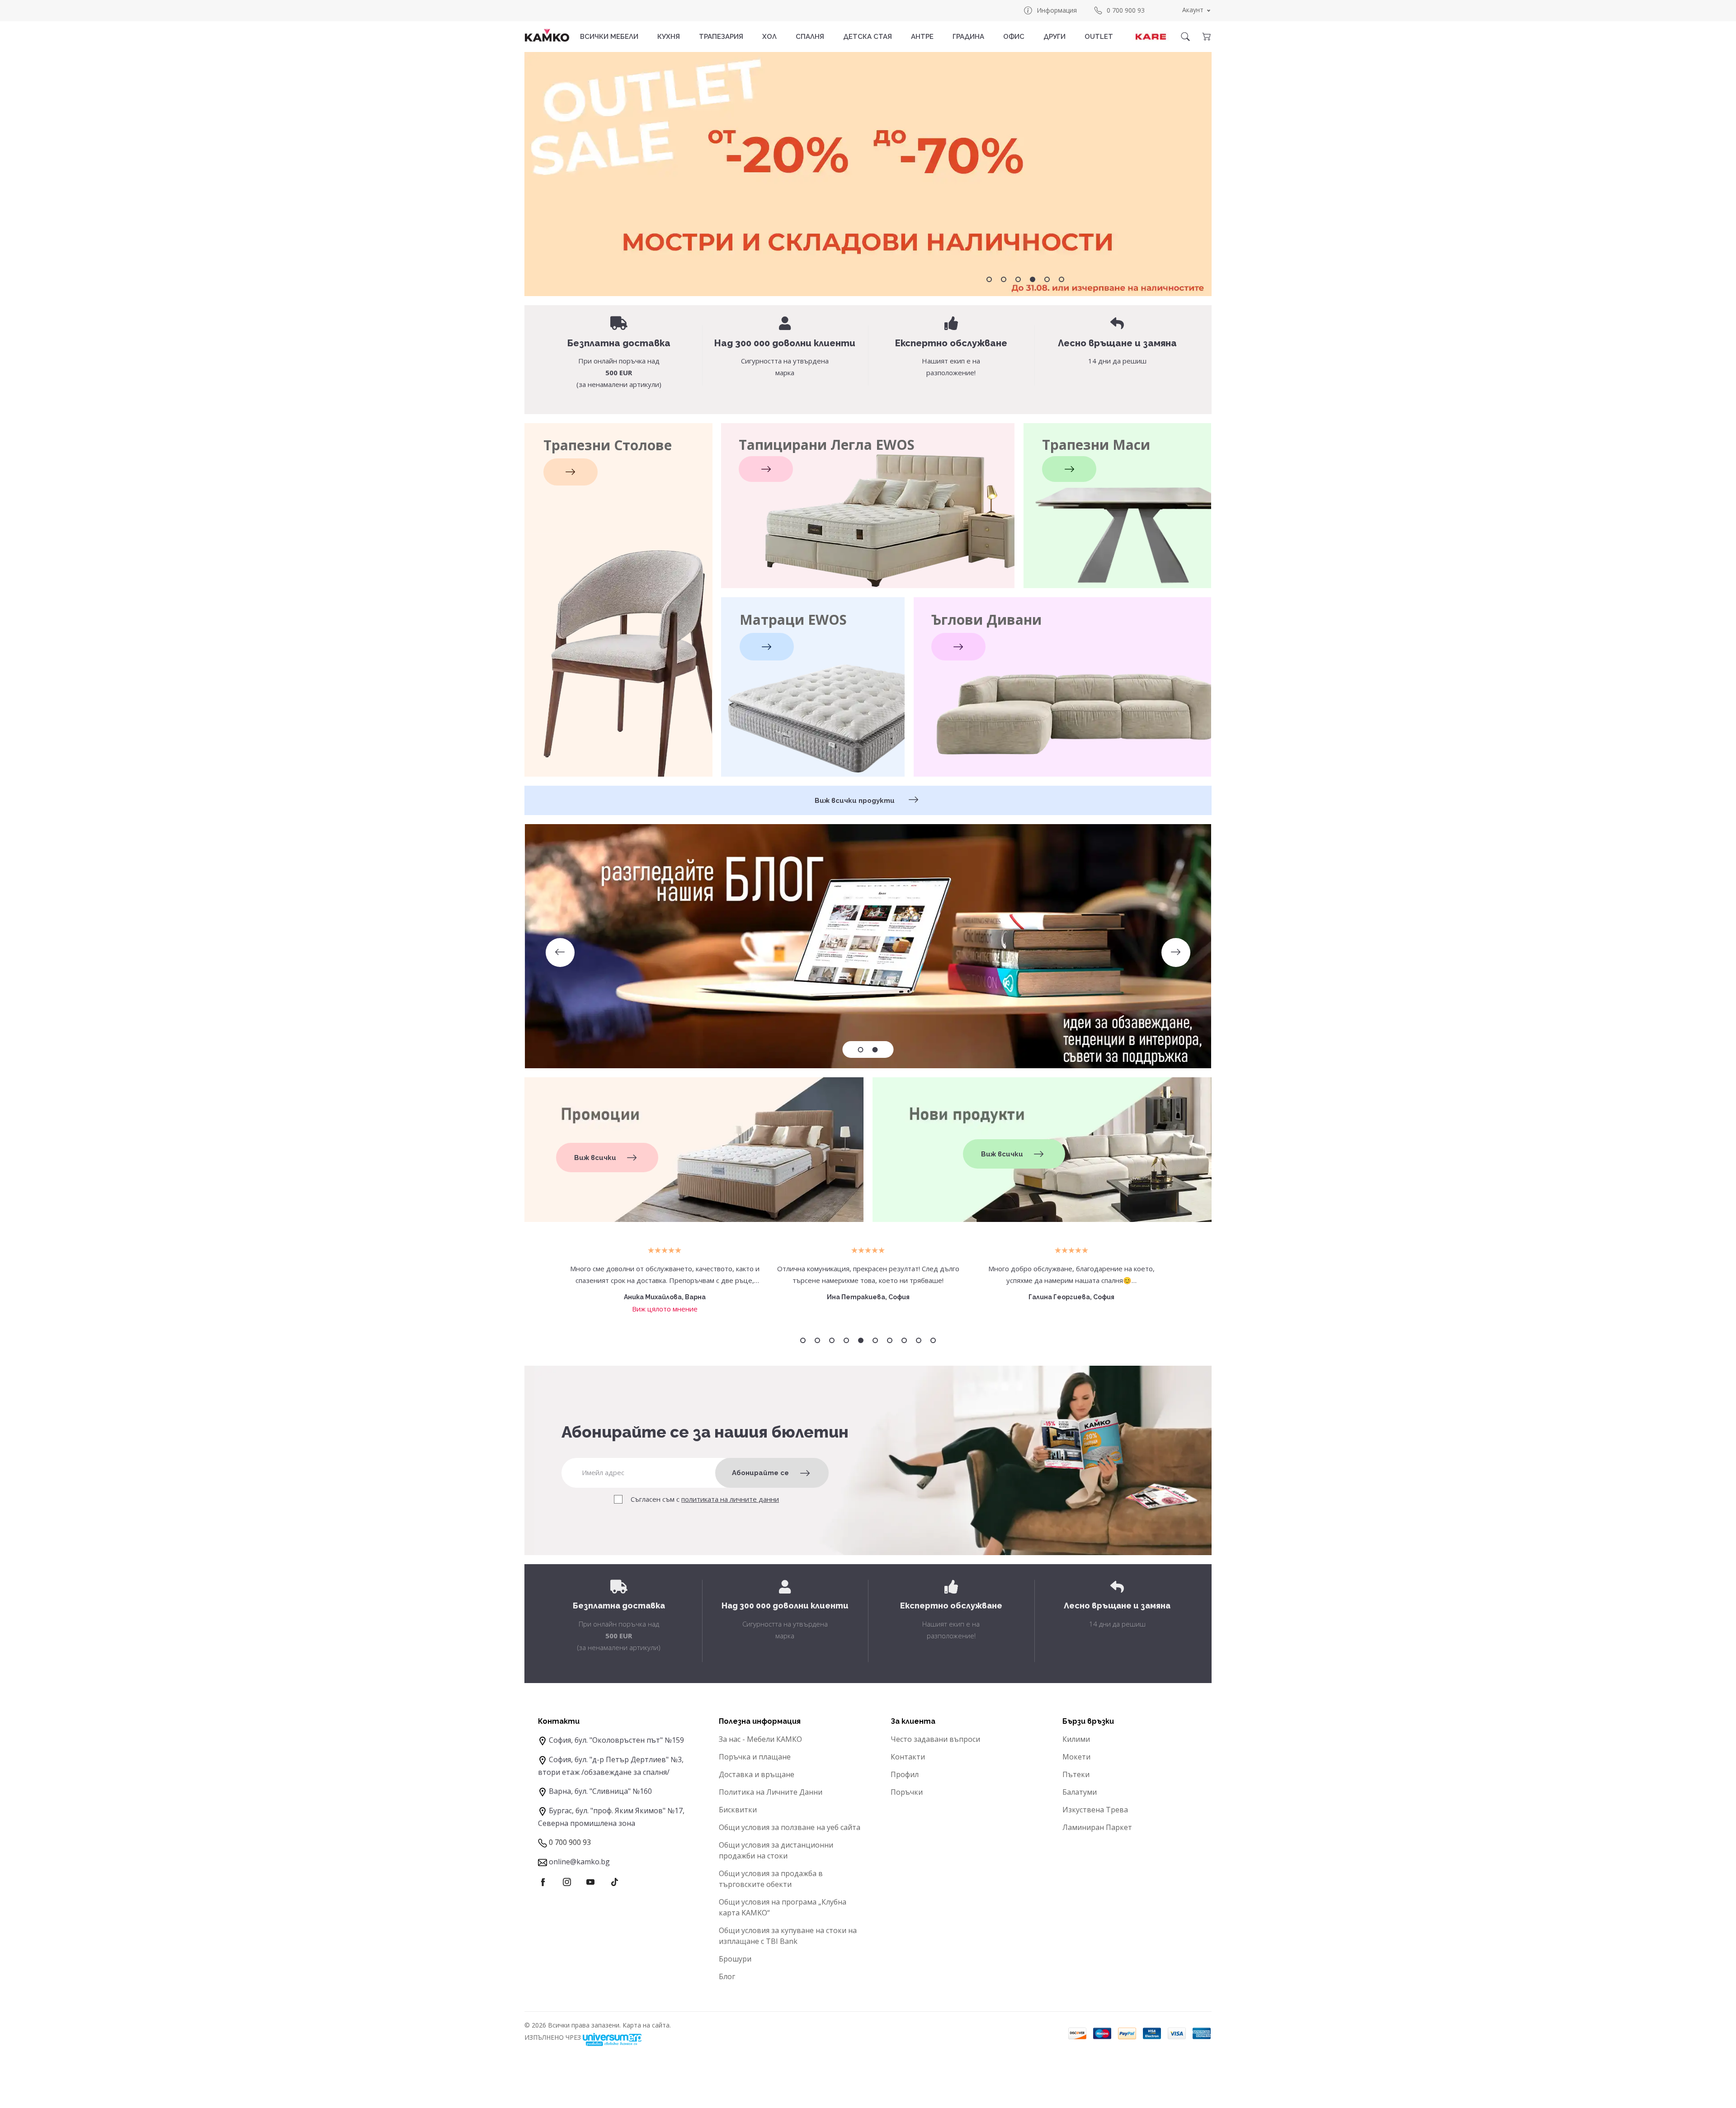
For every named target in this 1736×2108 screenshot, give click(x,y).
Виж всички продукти (856, 801)
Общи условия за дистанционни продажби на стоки (776, 1850)
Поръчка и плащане (755, 1757)
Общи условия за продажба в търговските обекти (771, 1879)
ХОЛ (769, 37)
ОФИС (1014, 37)
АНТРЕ (922, 37)
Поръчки (907, 1792)
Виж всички (595, 1158)
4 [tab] (1033, 279)
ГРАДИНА (968, 37)
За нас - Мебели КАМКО (760, 1739)
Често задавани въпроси (935, 1739)
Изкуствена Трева (1095, 1810)
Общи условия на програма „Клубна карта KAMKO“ (783, 1907)
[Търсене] (1185, 37)
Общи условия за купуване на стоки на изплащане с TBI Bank (788, 1936)
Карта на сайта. (647, 2025)
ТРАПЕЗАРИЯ (721, 37)
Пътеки (1076, 1774)
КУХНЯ (669, 37)
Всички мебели (609, 37)
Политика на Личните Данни (771, 1792)
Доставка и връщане (757, 1774)
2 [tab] (1004, 279)
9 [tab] (919, 1340)
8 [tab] (904, 1340)
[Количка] (1206, 37)
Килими (1076, 1739)
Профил (905, 1774)
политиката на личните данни (730, 1499)
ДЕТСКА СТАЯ (868, 37)
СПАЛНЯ (810, 37)
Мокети (1076, 1757)
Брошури (735, 1959)
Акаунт (1193, 10)
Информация (1057, 10)
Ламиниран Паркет (1097, 1827)
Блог (727, 1976)
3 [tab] (1018, 279)
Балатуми (1080, 1792)
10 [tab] (933, 1340)
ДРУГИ (1054, 37)
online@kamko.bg (579, 1862)
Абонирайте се (760, 1473)
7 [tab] (890, 1340)
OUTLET (1099, 37)
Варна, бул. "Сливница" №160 (600, 1791)
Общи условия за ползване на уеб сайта (790, 1827)
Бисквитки (738, 1810)
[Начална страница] (547, 35)
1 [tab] (989, 279)
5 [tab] (1047, 279)
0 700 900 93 (1126, 10)
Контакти (908, 1757)
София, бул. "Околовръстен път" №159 (616, 1740)
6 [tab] (1061, 279)
